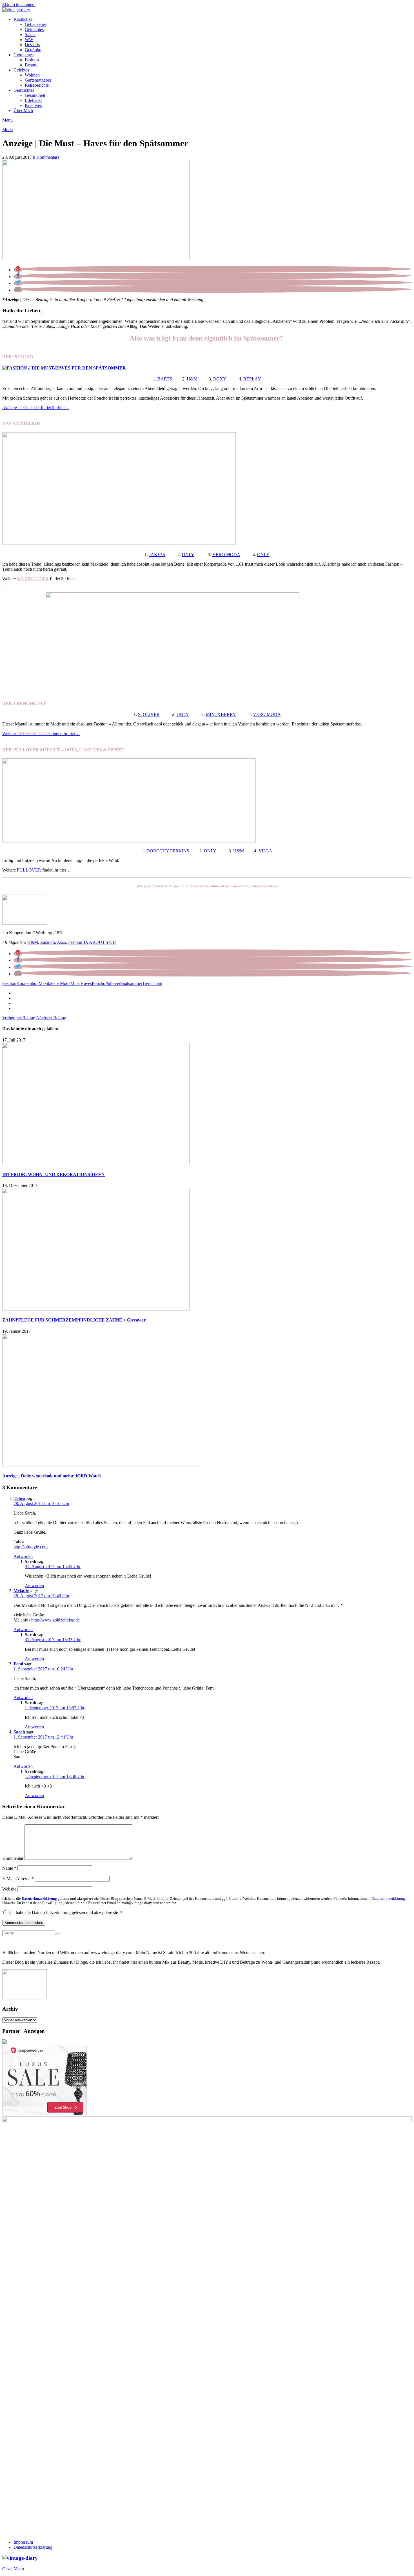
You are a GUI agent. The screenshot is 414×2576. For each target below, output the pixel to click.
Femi (18, 1664)
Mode (7, 130)
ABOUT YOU (103, 942)
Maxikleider (49, 983)
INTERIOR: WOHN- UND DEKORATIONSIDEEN (54, 1174)
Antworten (23, 1556)
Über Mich (23, 110)
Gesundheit (35, 95)
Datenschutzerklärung (33, 2547)
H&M (192, 379)
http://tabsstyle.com (31, 1547)
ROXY (220, 379)
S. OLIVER (149, 714)
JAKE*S (157, 555)
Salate (30, 34)
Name (9, 1868)
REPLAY (252, 379)
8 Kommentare (46, 157)
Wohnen (32, 75)
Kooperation (27, 983)
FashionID (78, 942)
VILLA (265, 851)
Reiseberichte (37, 85)
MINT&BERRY (221, 714)
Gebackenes (36, 24)
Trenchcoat (152, 983)
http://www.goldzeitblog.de (55, 1620)
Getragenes (24, 55)
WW (29, 40)
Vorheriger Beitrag (19, 1018)
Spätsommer (131, 983)
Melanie (21, 1591)
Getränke (33, 50)
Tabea (19, 1498)
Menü (7, 120)
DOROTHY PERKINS (168, 851)
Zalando (48, 942)
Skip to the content (19, 5)
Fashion (32, 60)
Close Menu (13, 2569)
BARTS (165, 379)
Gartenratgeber (38, 80)
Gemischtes (24, 90)
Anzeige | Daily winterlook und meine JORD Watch (52, 1476)
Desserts (32, 45)
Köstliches (23, 19)
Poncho (99, 983)
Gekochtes (34, 29)
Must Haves (81, 983)
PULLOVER (29, 870)
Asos (61, 942)
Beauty (31, 65)
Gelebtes (21, 70)
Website (9, 1889)
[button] (18, 270)
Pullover (113, 983)
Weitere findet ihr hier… (36, 408)
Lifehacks (34, 100)
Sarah (19, 1732)
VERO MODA (226, 555)
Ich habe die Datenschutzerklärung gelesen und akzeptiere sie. (66, 1913)
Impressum (23, 2542)
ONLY (188, 555)
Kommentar (13, 1858)
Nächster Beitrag (51, 1018)
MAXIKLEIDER (33, 579)
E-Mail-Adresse (18, 1879)
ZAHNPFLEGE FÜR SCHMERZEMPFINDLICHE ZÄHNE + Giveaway (74, 1320)
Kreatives (33, 105)
